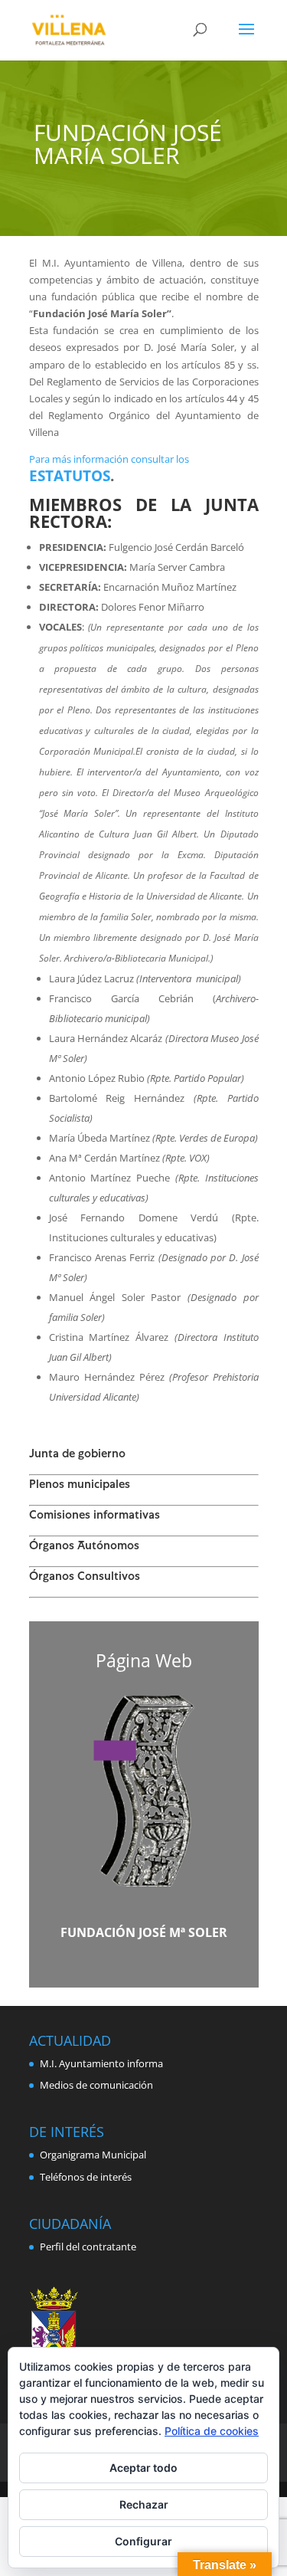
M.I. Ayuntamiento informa (101, 2063)
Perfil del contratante (88, 2247)
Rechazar (144, 2504)
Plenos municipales (80, 1486)
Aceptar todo (143, 2468)
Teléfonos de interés (86, 2177)
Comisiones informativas (95, 1516)
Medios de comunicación (96, 2085)
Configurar (143, 2541)
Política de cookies (212, 2431)
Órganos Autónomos (84, 1547)
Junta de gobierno (77, 1455)
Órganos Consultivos (85, 1578)
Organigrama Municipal (93, 2155)
